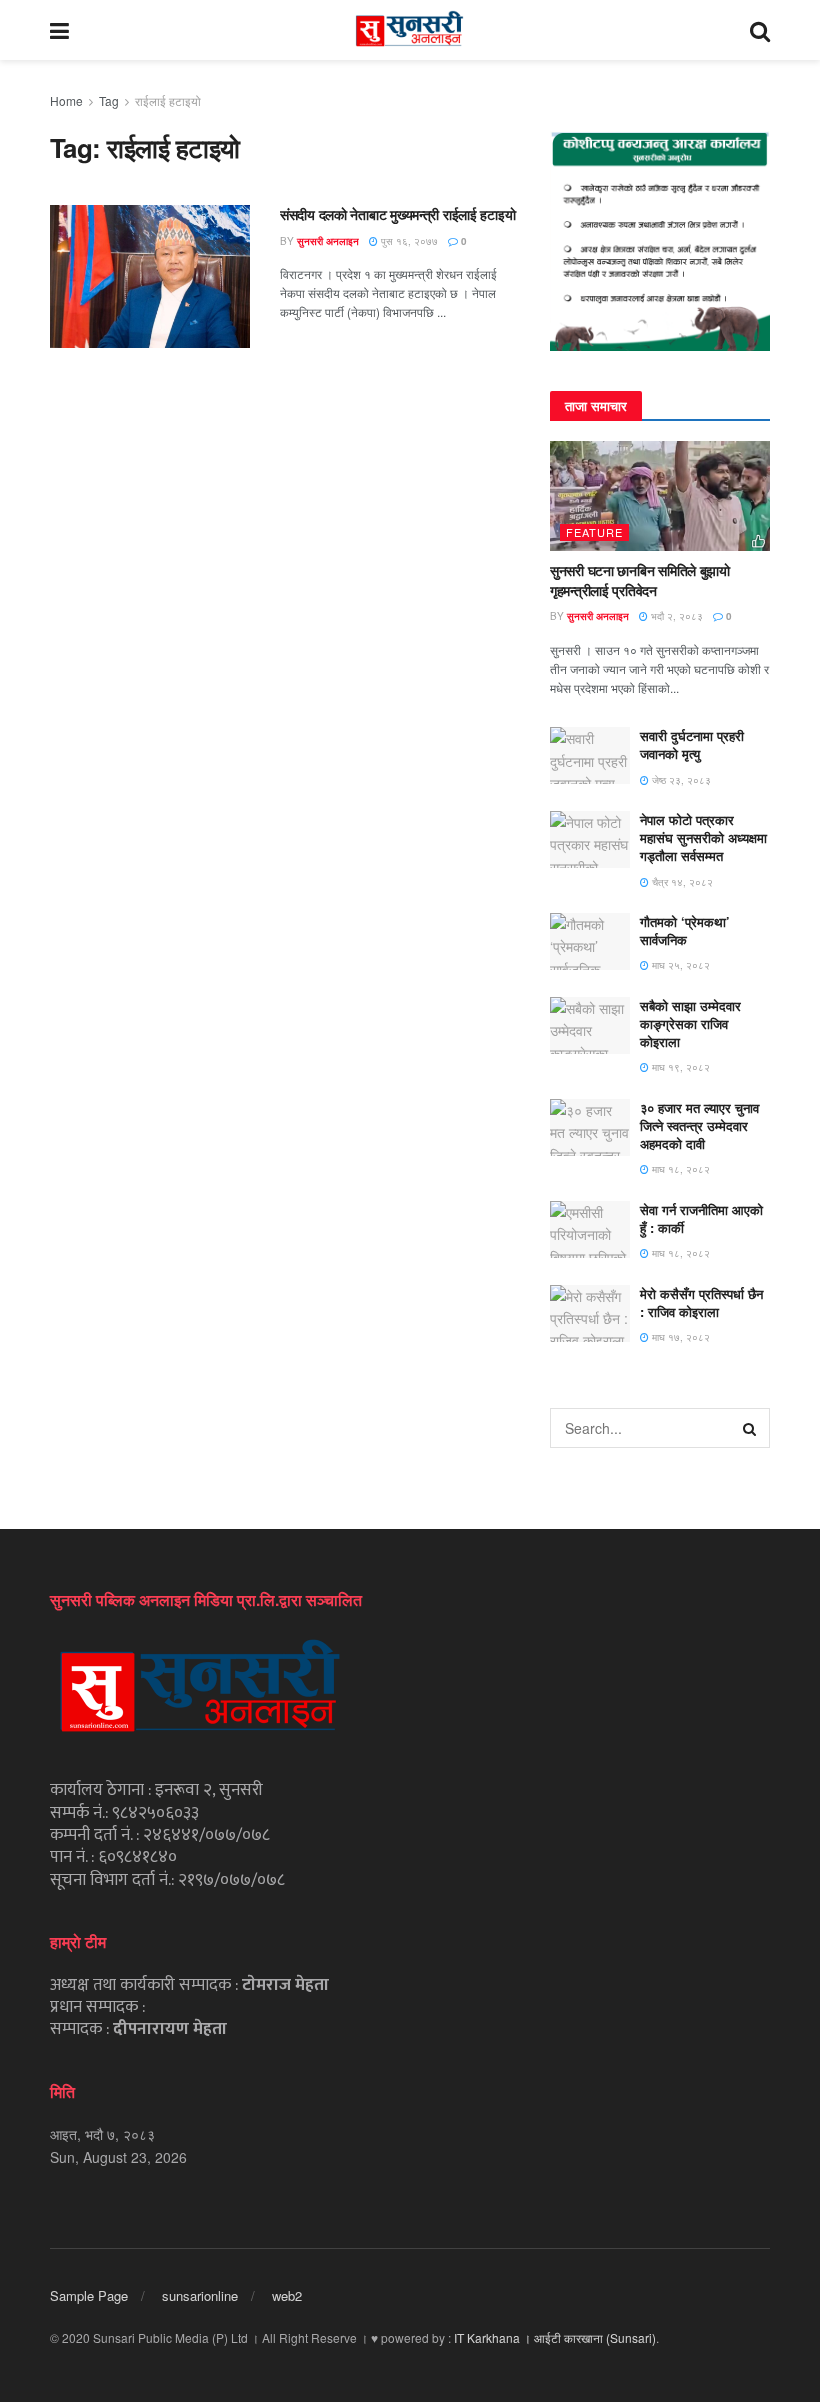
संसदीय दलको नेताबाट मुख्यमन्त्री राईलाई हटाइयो (397, 214)
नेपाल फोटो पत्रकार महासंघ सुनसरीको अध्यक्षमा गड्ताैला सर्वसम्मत (703, 837)
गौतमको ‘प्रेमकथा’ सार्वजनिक (685, 930)
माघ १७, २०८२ (679, 1337)
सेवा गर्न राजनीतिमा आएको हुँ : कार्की (701, 1218)
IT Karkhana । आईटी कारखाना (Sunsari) (555, 2337)
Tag (109, 100)
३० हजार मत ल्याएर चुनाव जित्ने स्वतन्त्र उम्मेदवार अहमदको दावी (699, 1125)
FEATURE (594, 532)
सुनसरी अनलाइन (328, 241)
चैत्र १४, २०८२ (681, 882)
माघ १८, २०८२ (679, 1169)
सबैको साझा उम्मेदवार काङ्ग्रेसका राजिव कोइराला (690, 1023)
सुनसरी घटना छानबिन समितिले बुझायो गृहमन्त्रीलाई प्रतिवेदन (640, 580)
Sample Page (89, 2295)
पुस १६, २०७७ (408, 241)
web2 (287, 2295)
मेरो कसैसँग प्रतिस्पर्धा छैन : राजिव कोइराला (701, 1302)
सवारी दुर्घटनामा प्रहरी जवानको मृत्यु (692, 744)
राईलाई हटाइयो (168, 100)
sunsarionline (200, 2295)
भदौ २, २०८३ (675, 616)
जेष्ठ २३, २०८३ (680, 780)
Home (66, 100)
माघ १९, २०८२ (679, 1067)
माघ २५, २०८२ (679, 965)
